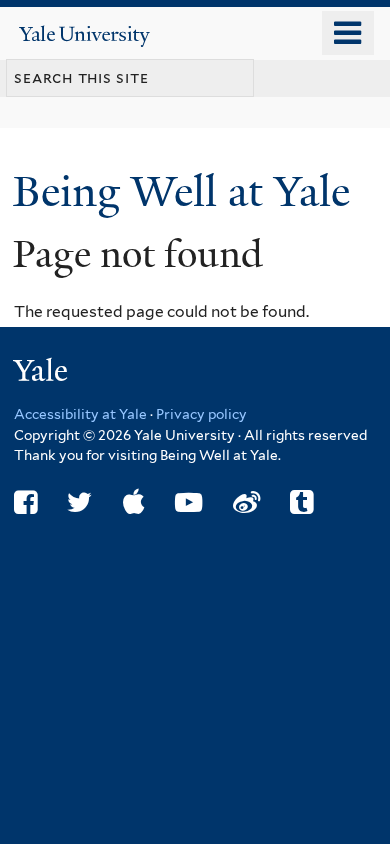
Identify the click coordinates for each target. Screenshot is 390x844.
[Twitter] (79, 502)
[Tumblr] (301, 502)
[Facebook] (25, 502)
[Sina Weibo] (246, 502)
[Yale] (43, 373)
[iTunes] (134, 502)
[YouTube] (188, 502)
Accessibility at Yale (80, 414)
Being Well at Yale (187, 191)
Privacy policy (201, 414)
